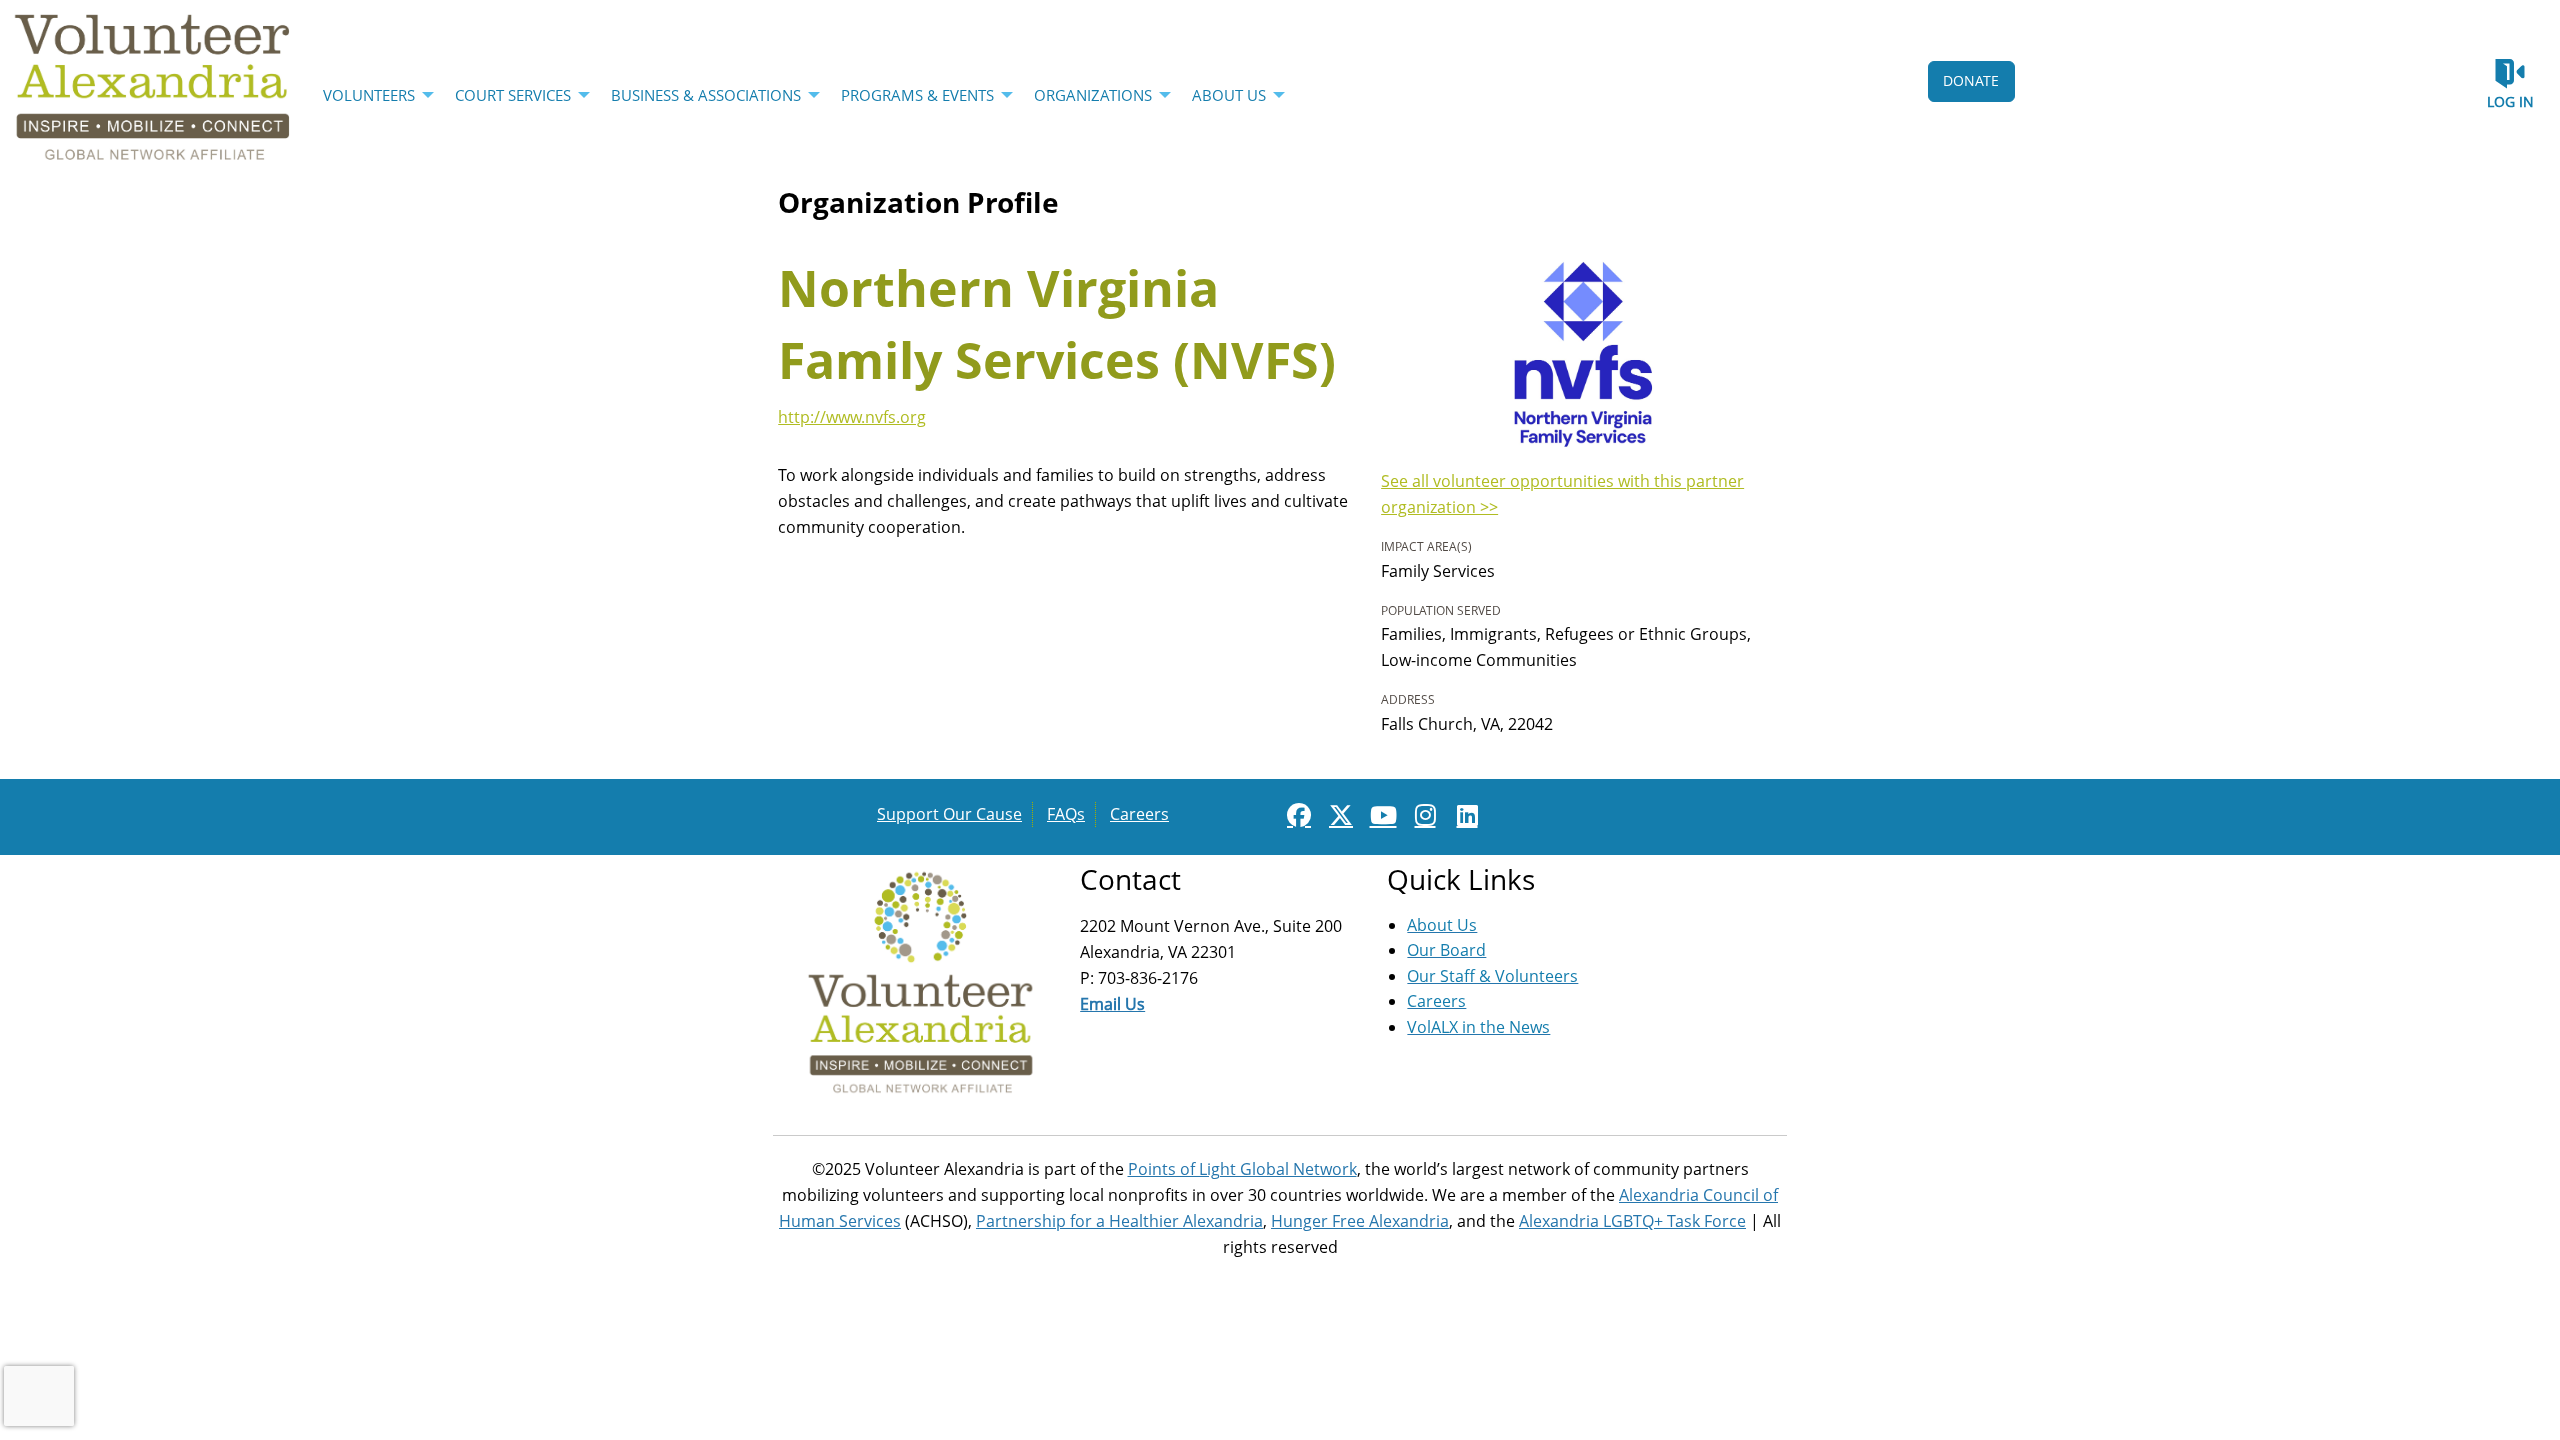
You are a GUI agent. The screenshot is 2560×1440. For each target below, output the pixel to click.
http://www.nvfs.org (852, 417)
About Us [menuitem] (1229, 95)
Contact (1130, 879)
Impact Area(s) (1426, 546)
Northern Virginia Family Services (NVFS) (1057, 324)
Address (1408, 699)
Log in (2510, 101)
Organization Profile (918, 202)
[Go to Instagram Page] (1422, 815)
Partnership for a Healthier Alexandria (1119, 1221)
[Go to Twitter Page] (1338, 815)
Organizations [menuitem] (1093, 95)
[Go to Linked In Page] (1464, 815)
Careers (1139, 814)
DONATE (1971, 80)
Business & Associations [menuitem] (706, 95)
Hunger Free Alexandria (1360, 1221)
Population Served (1441, 610)
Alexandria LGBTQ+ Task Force (1632, 1221)
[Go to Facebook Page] (1296, 815)
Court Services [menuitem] (513, 95)
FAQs (1066, 814)
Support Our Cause (949, 814)
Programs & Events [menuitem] (917, 95)
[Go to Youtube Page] (1380, 815)
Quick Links (1461, 879)
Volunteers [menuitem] (369, 95)
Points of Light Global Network (1242, 1169)
